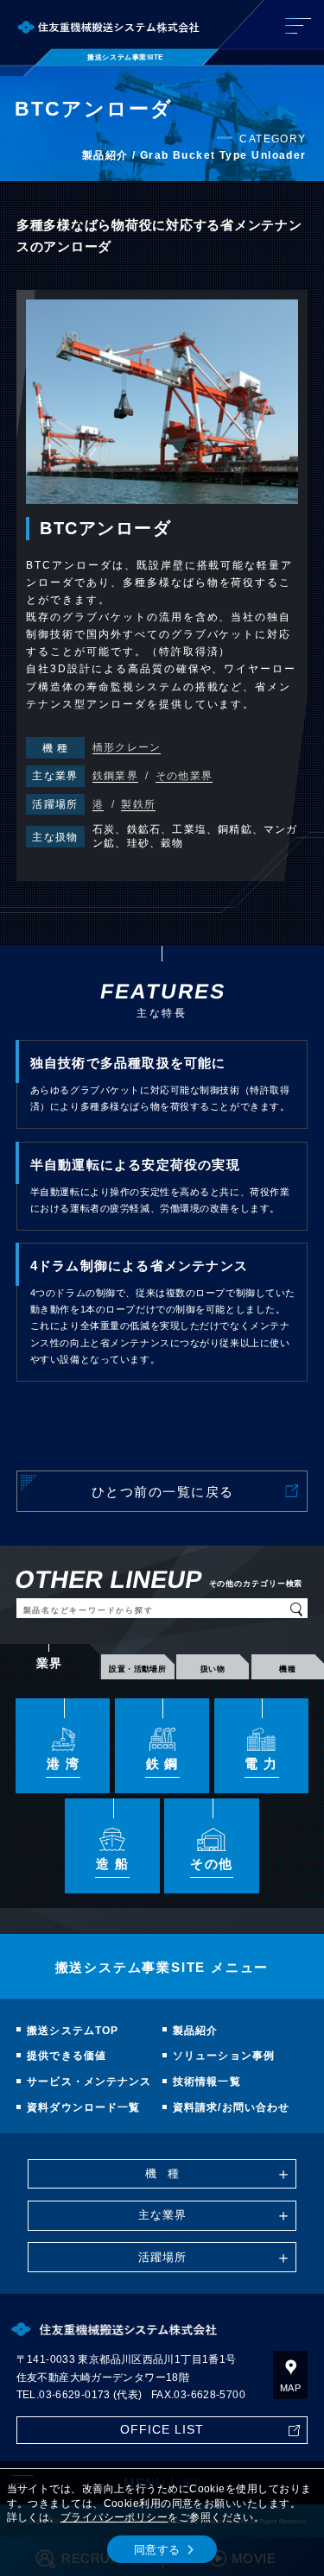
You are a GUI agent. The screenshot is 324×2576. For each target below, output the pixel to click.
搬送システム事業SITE (125, 57)
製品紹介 (195, 2031)
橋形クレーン (127, 747)
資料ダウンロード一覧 (83, 2107)
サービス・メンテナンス (89, 2082)
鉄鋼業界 (115, 776)
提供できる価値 (67, 2056)
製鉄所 (138, 804)
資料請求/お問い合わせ (231, 2107)
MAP (290, 2388)
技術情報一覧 (207, 2082)
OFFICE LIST (162, 2430)
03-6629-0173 (74, 2395)
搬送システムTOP (73, 2031)
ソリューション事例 (224, 2056)
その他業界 (184, 776)
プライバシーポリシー (114, 2517)
